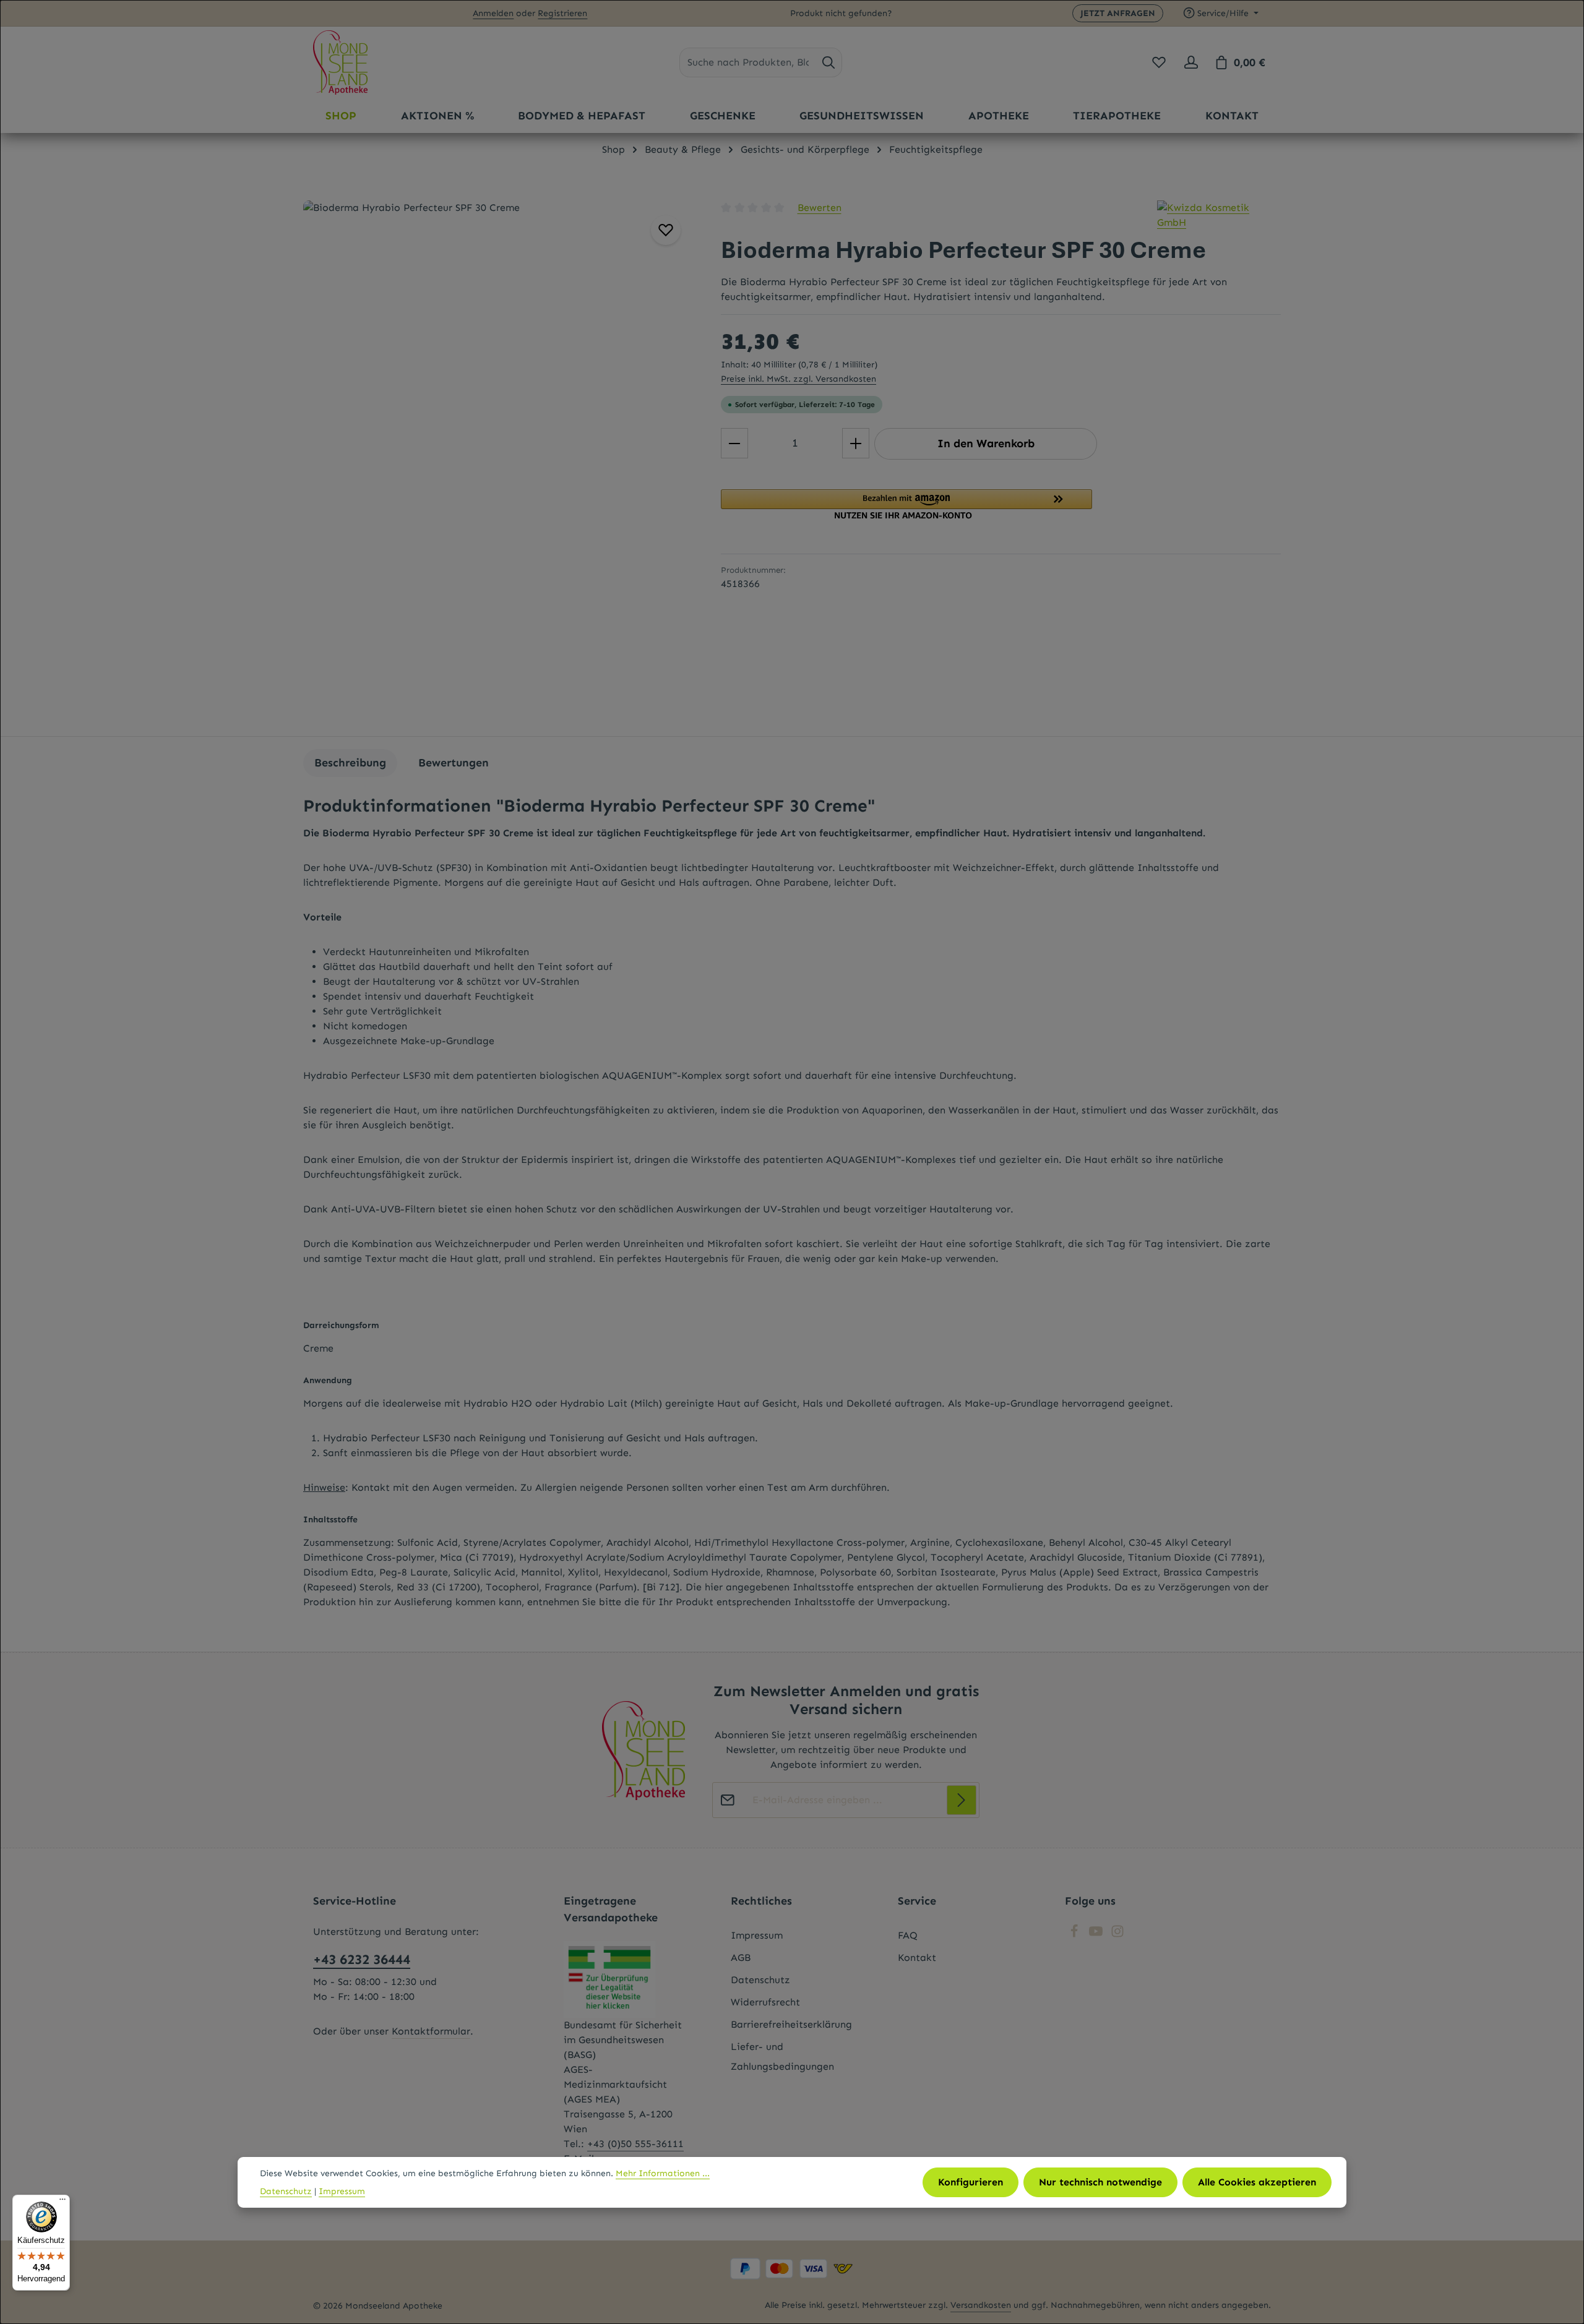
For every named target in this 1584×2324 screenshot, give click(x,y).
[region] (500, 462)
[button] (1001, 504)
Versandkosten (981, 2305)
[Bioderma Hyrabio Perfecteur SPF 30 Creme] (499, 462)
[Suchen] (829, 62)
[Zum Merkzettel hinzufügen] (666, 230)
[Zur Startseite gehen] (340, 62)
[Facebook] (1076, 1935)
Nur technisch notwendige (1100, 2182)
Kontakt (917, 1957)
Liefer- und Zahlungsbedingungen (782, 2056)
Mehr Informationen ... (663, 2173)
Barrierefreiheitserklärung (791, 2024)
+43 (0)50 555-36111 (635, 2144)
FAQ (908, 1935)
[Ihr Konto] (1191, 62)
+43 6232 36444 (362, 1959)
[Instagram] (1117, 1935)
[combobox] (748, 62)
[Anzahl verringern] (734, 443)
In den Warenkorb (986, 444)
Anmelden (493, 13)
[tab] (350, 763)
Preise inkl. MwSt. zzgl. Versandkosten (798, 379)
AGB (741, 1957)
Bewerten (820, 208)
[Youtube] (1097, 1935)
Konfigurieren (971, 2182)
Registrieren (562, 13)
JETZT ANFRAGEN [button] (1118, 13)
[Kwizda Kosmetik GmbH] (1219, 215)
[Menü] (62, 2202)
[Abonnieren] (962, 1800)
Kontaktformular (431, 2031)
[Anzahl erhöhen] (856, 443)
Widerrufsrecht (765, 2002)
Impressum (757, 1935)
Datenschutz (760, 1980)
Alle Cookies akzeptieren (1257, 2182)
